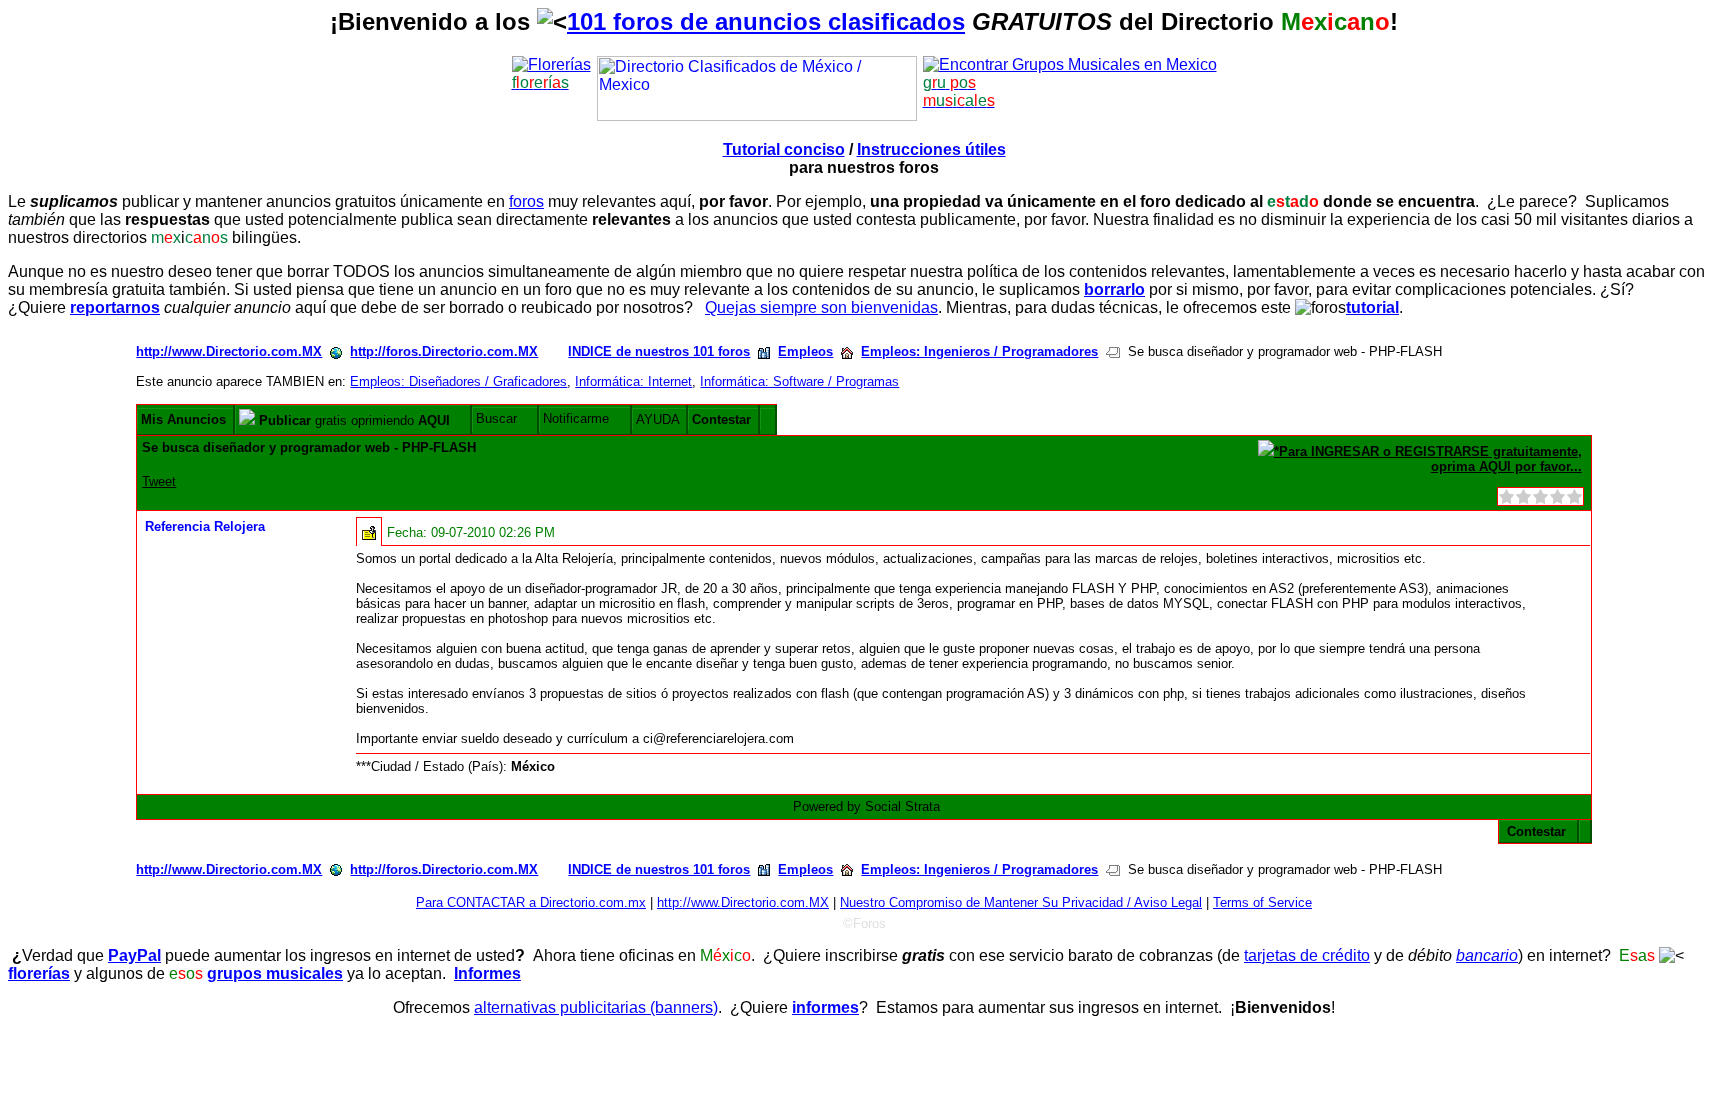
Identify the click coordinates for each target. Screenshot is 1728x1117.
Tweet (159, 481)
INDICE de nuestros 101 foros (659, 351)
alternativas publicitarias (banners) (596, 1007)
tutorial (1372, 307)
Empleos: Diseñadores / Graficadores (458, 381)
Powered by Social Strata (866, 806)
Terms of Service (1262, 902)
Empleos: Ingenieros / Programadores (979, 351)
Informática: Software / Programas (799, 381)
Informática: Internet (633, 381)
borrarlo (1114, 289)
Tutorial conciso (784, 149)
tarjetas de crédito (1307, 955)
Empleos (805, 351)
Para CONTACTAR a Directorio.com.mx (531, 902)
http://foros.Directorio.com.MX (444, 351)
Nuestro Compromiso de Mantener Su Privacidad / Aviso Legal (1021, 902)
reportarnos (115, 307)
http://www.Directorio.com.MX (229, 351)
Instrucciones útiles (931, 149)
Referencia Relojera (205, 526)
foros (526, 201)
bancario (1487, 955)
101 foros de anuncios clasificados (766, 21)
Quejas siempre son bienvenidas (821, 307)
